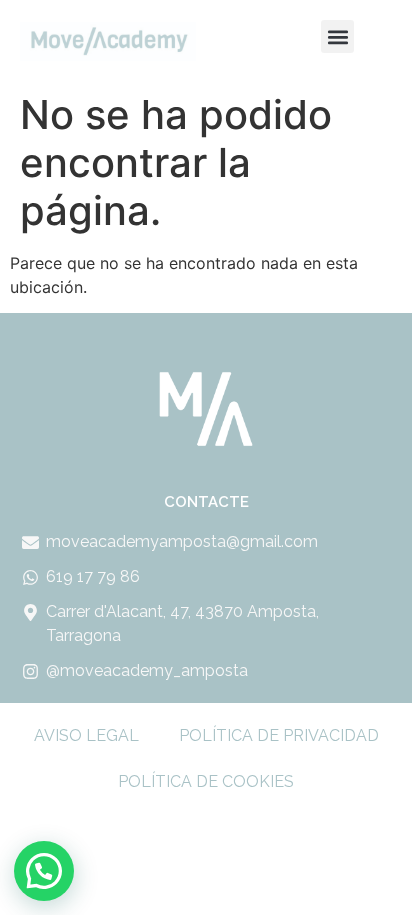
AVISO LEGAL (86, 735)
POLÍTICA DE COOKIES (206, 781)
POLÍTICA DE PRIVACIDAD (279, 735)
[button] (337, 36)
